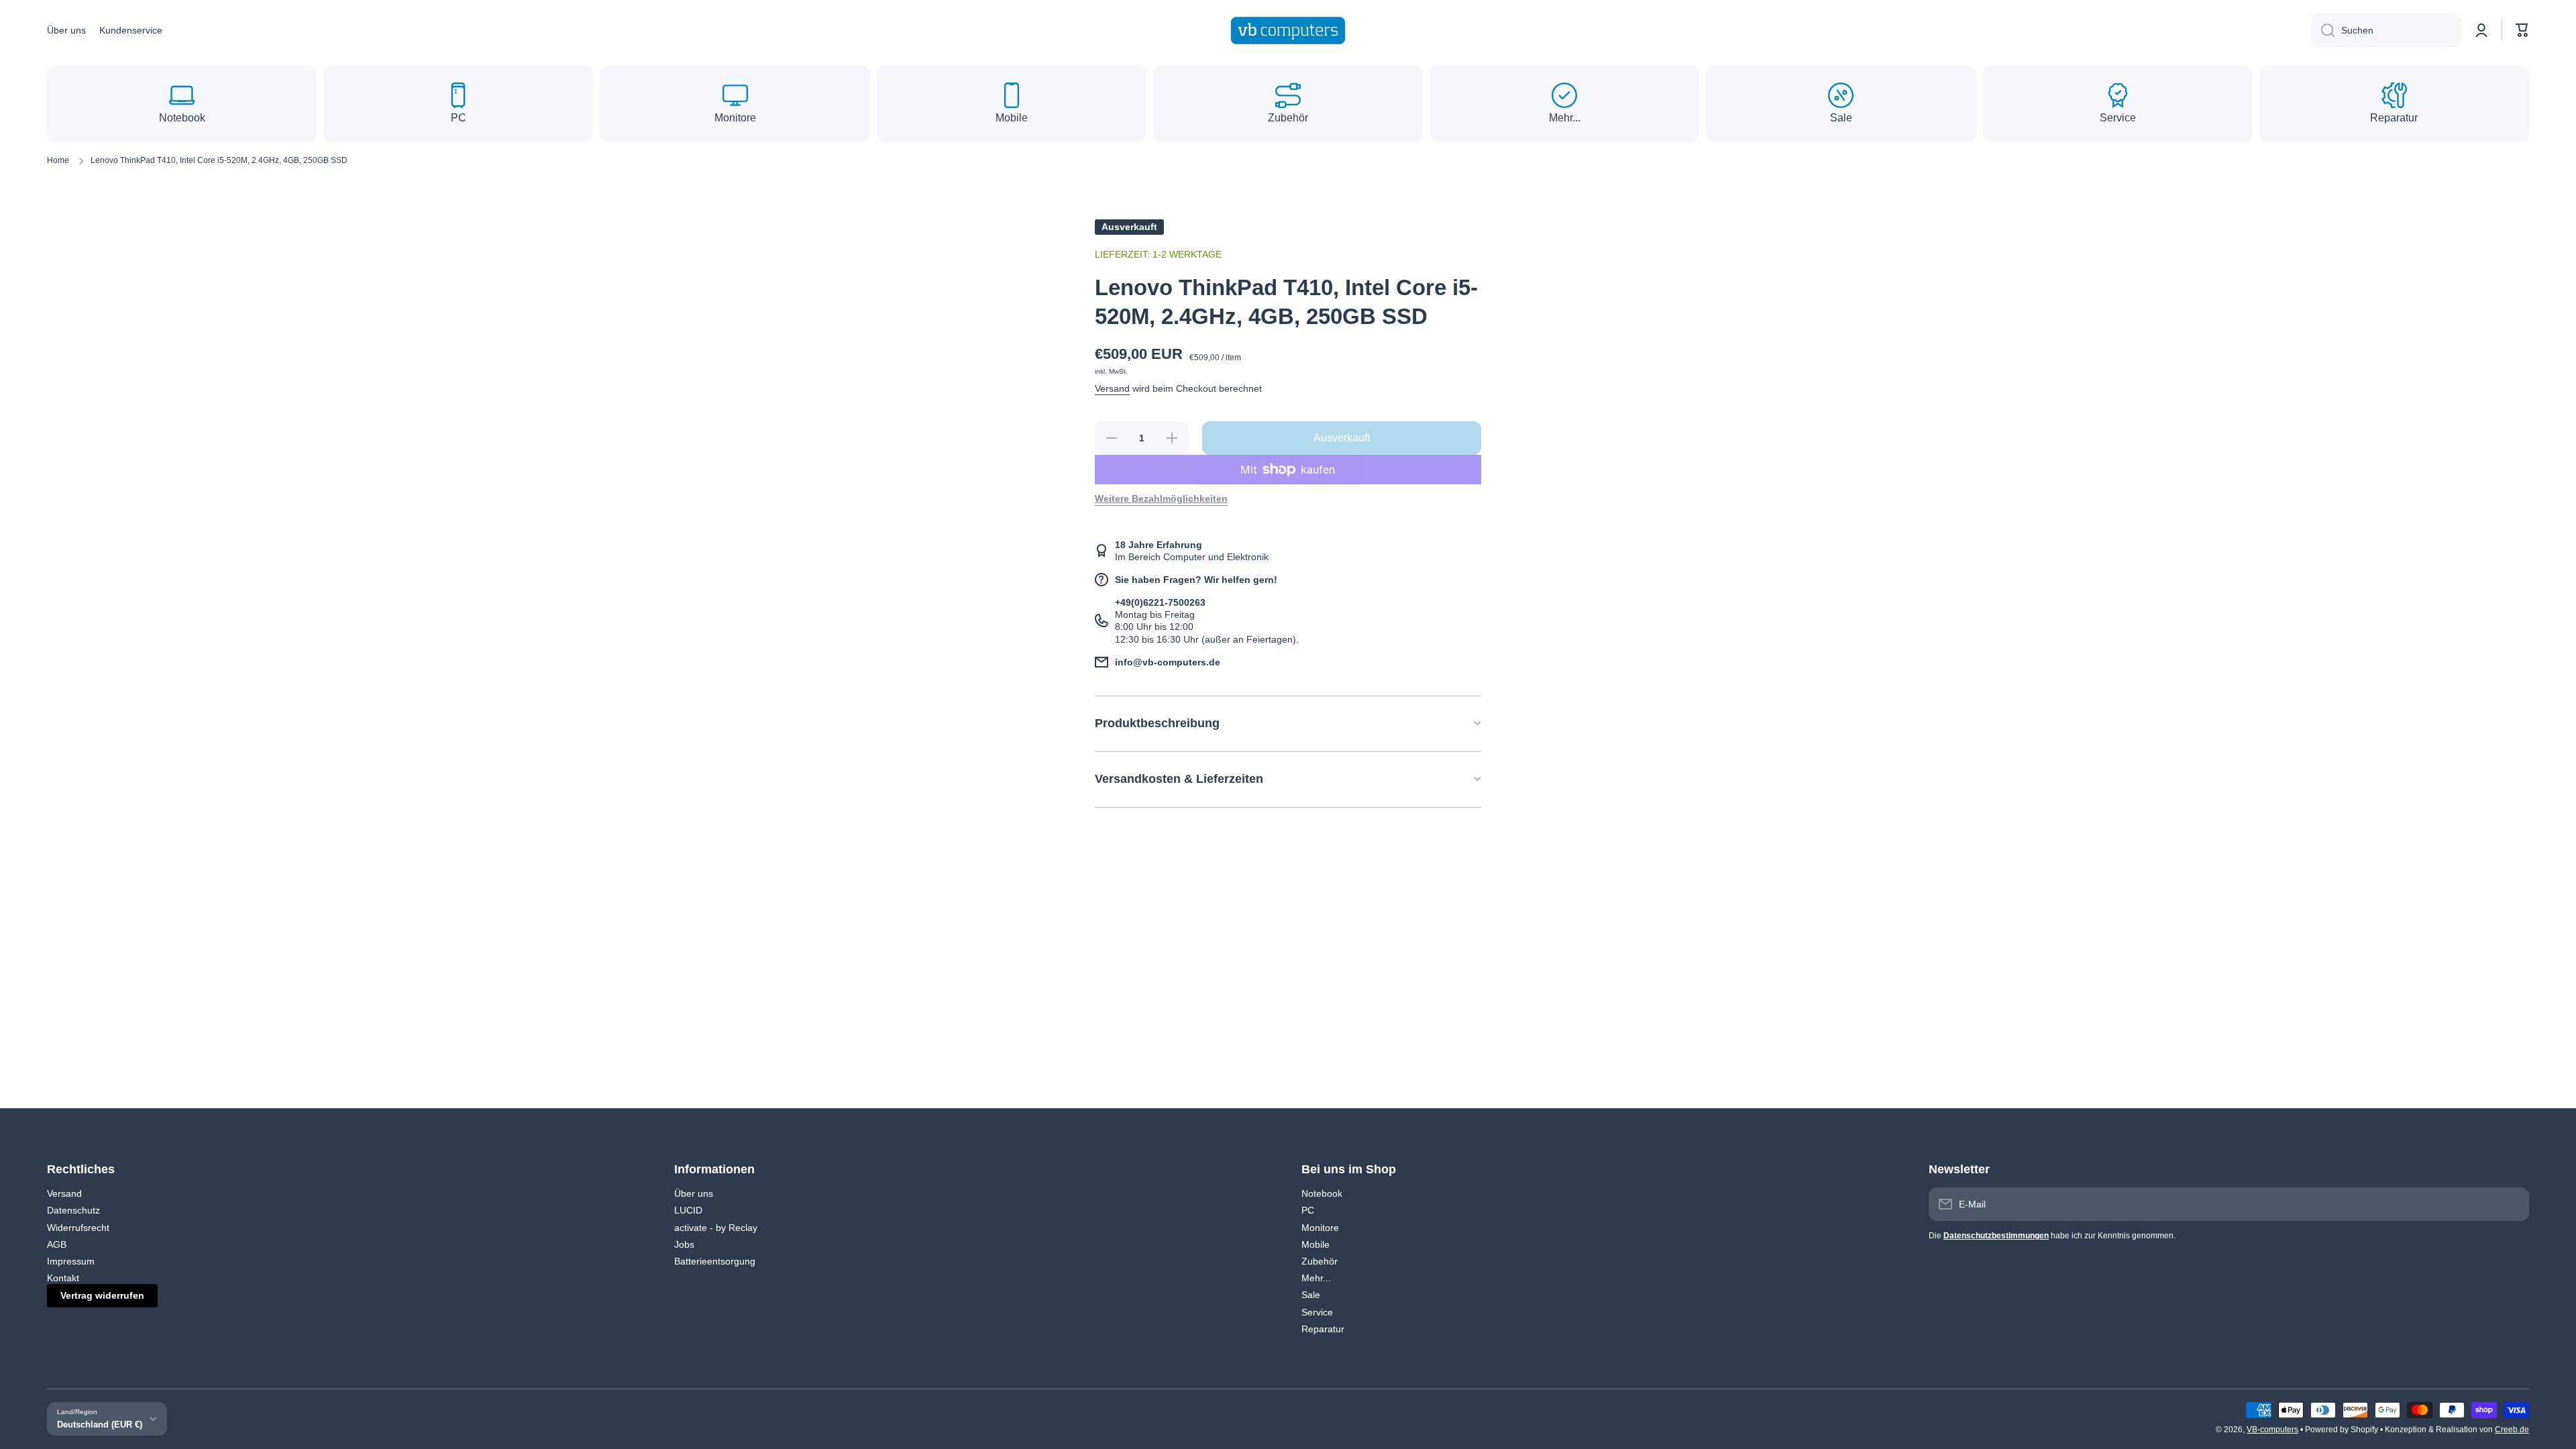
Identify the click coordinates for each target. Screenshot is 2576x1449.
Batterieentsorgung (715, 1261)
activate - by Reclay (716, 1228)
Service (1317, 1312)
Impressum (71, 1261)
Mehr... (1316, 1278)
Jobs (684, 1244)
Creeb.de (2512, 1430)
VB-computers (2272, 1430)
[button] (2522, 30)
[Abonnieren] (2512, 1204)
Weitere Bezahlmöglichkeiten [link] (1161, 498)
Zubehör (1320, 1261)
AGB (57, 1244)
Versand (1112, 388)
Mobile (1316, 1244)
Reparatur (1323, 1329)
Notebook (1322, 1193)
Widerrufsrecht (78, 1228)
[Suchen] (2323, 30)
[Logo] (1288, 31)
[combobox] (2386, 30)
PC (1308, 1210)
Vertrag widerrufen (102, 1295)
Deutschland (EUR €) (100, 1425)
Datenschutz (73, 1210)
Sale (1311, 1295)
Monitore (1320, 1228)
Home (58, 160)
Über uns (694, 1193)
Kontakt (63, 1278)
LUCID (688, 1210)
